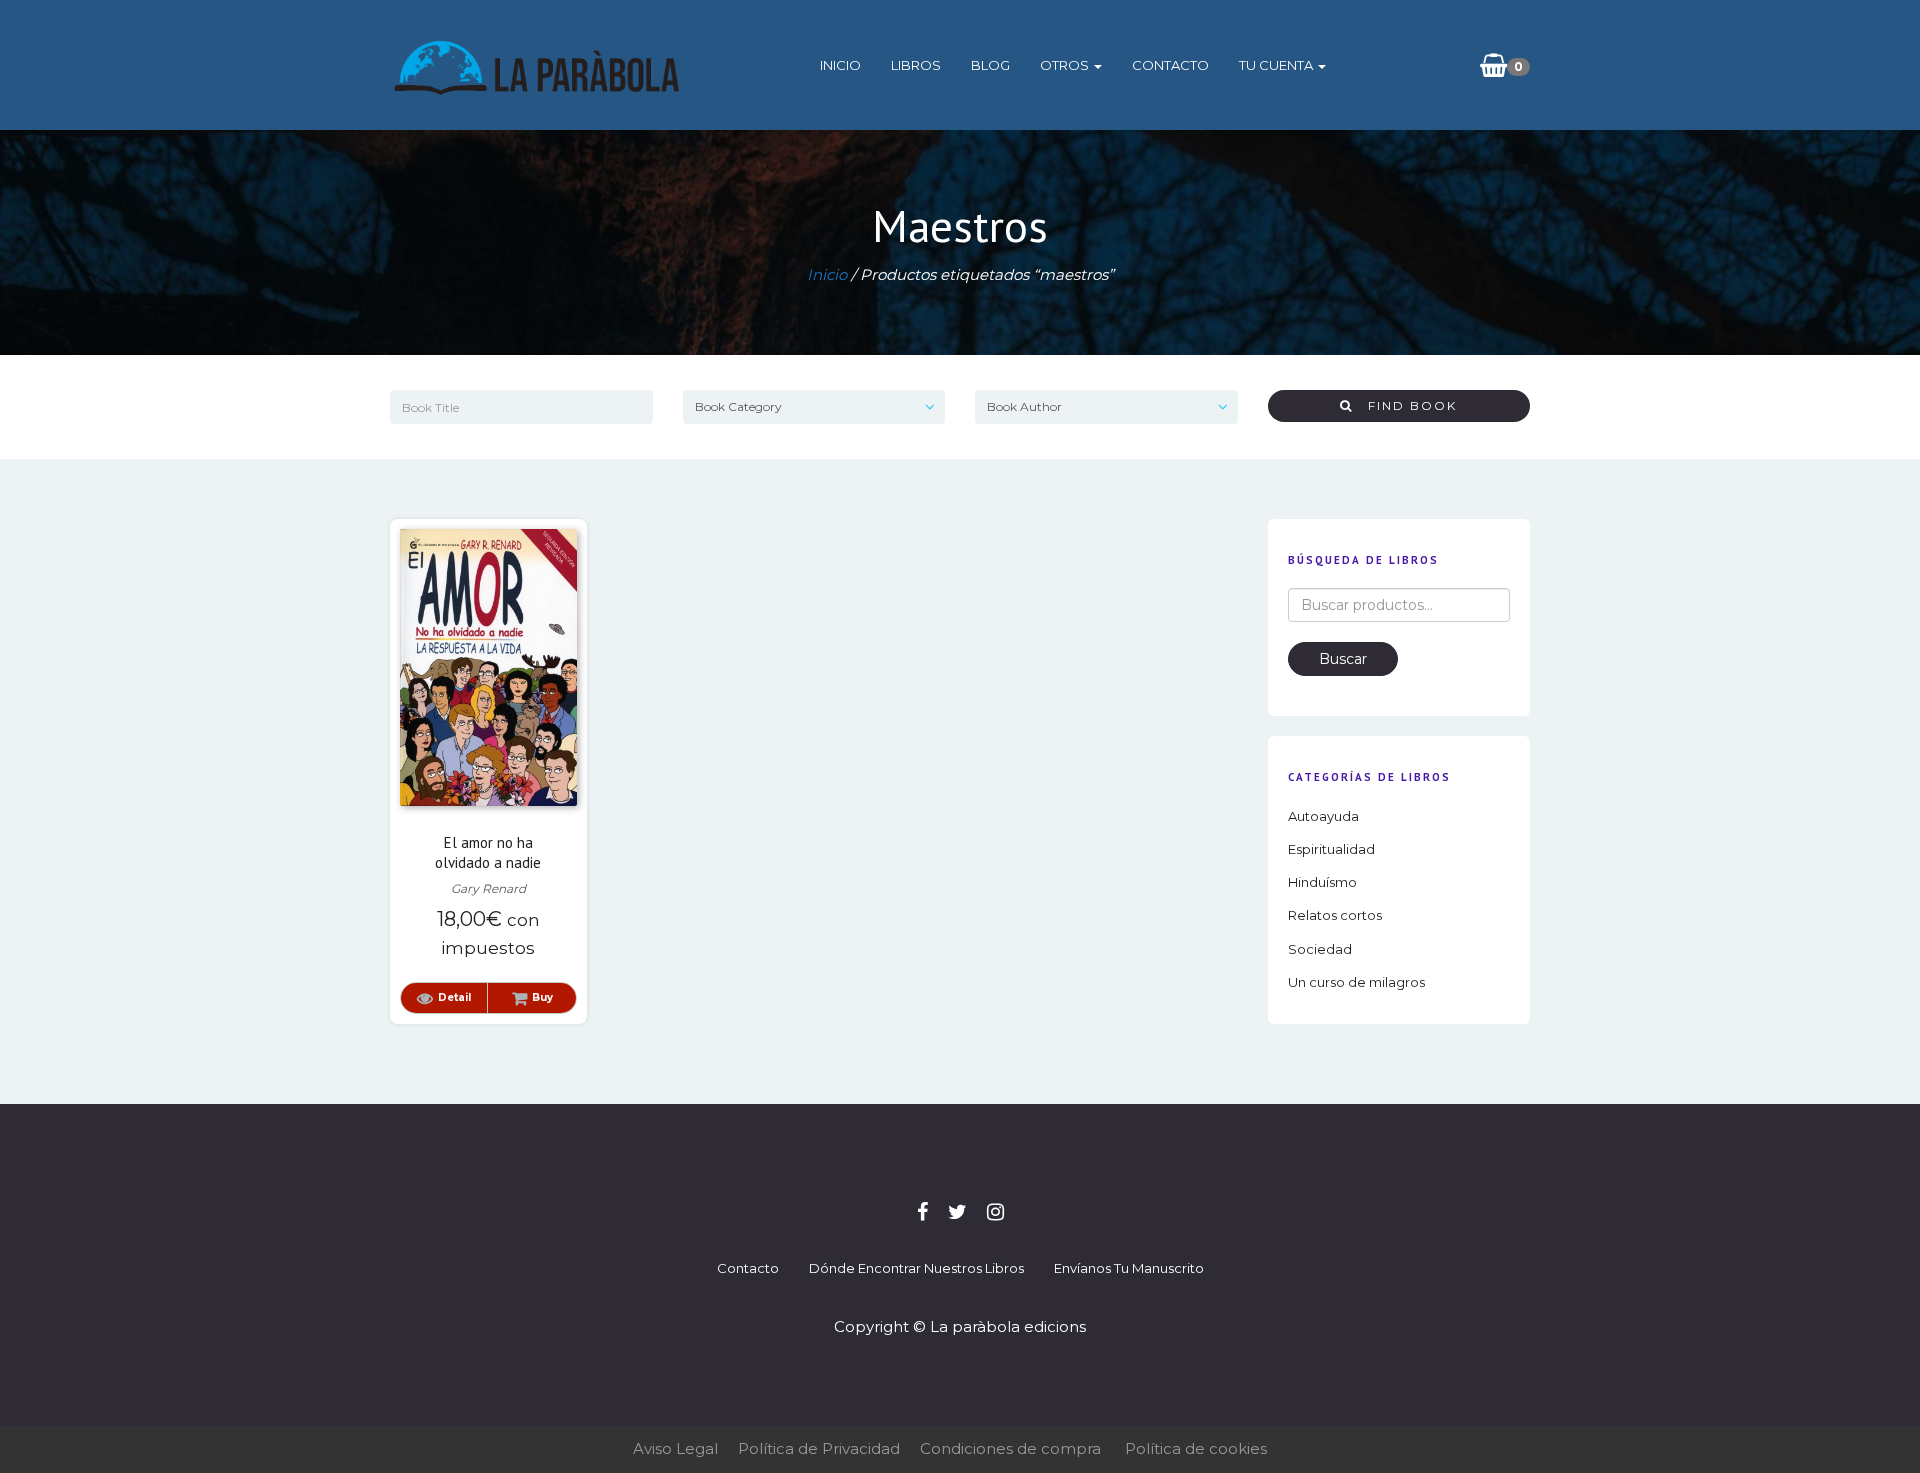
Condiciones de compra (1010, 1448)
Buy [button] (542, 997)
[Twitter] (957, 1212)
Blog (990, 65)
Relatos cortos (1335, 915)
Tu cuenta (1277, 65)
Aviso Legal (675, 1448)
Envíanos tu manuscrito (1129, 1268)
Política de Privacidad (819, 1448)
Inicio (840, 65)
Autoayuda (1323, 816)
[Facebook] (922, 1212)
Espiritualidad (1331, 849)
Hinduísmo (1322, 882)
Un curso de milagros (1356, 982)
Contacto (1170, 65)
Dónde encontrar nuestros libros (916, 1268)
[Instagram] (995, 1212)
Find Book (1405, 405)
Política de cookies (1196, 1448)
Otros (1066, 65)
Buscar (1343, 659)
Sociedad (1320, 949)
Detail (454, 997)
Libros (916, 65)
